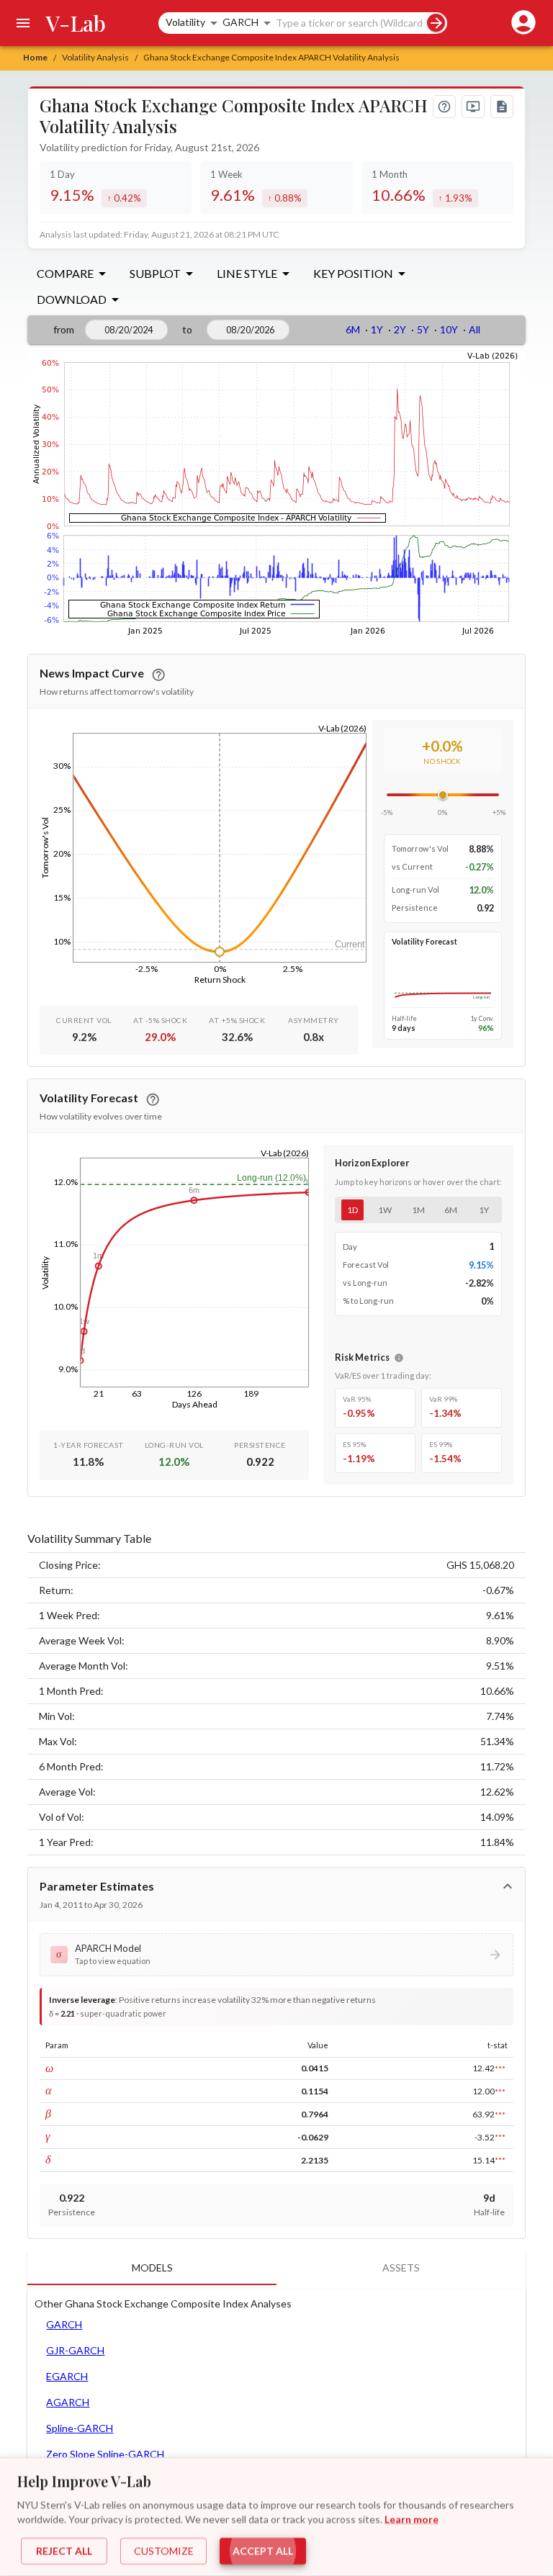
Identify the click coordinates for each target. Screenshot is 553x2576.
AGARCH (68, 2402)
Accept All (263, 2551)
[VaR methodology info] (399, 1358)
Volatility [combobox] (185, 22)
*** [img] (500, 2068)
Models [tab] (152, 2267)
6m (451, 1210)
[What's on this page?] (444, 107)
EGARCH (67, 2376)
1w (385, 1210)
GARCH (64, 2324)
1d (352, 1210)
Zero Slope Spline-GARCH (105, 2454)
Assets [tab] (401, 2267)
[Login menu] (521, 23)
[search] (436, 23)
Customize (164, 2551)
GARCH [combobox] (240, 22)
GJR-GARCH (75, 2350)
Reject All (64, 2551)
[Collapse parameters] (508, 1886)
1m (418, 1210)
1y (484, 1210)
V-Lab (76, 23)
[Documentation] (502, 107)
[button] (276, 1955)
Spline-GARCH (80, 2428)
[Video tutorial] (473, 107)
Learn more (412, 2519)
